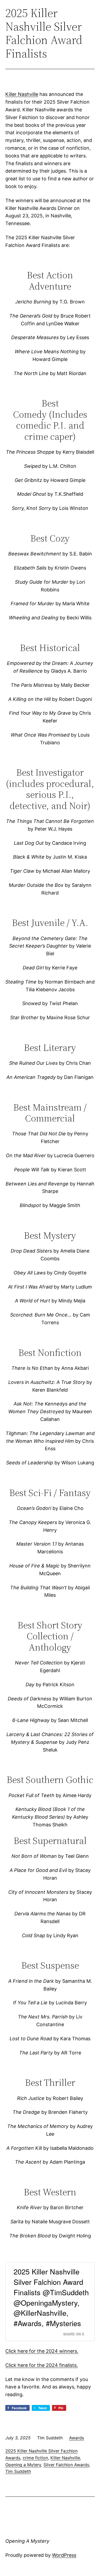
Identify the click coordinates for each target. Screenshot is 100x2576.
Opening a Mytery (23, 2465)
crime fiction (35, 2458)
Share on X (74, 2334)
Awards (77, 2438)
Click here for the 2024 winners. (42, 2351)
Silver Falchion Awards (66, 2465)
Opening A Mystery (27, 2541)
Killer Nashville (22, 94)
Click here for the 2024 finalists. (42, 2365)
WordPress (64, 2555)
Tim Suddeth (18, 2471)
